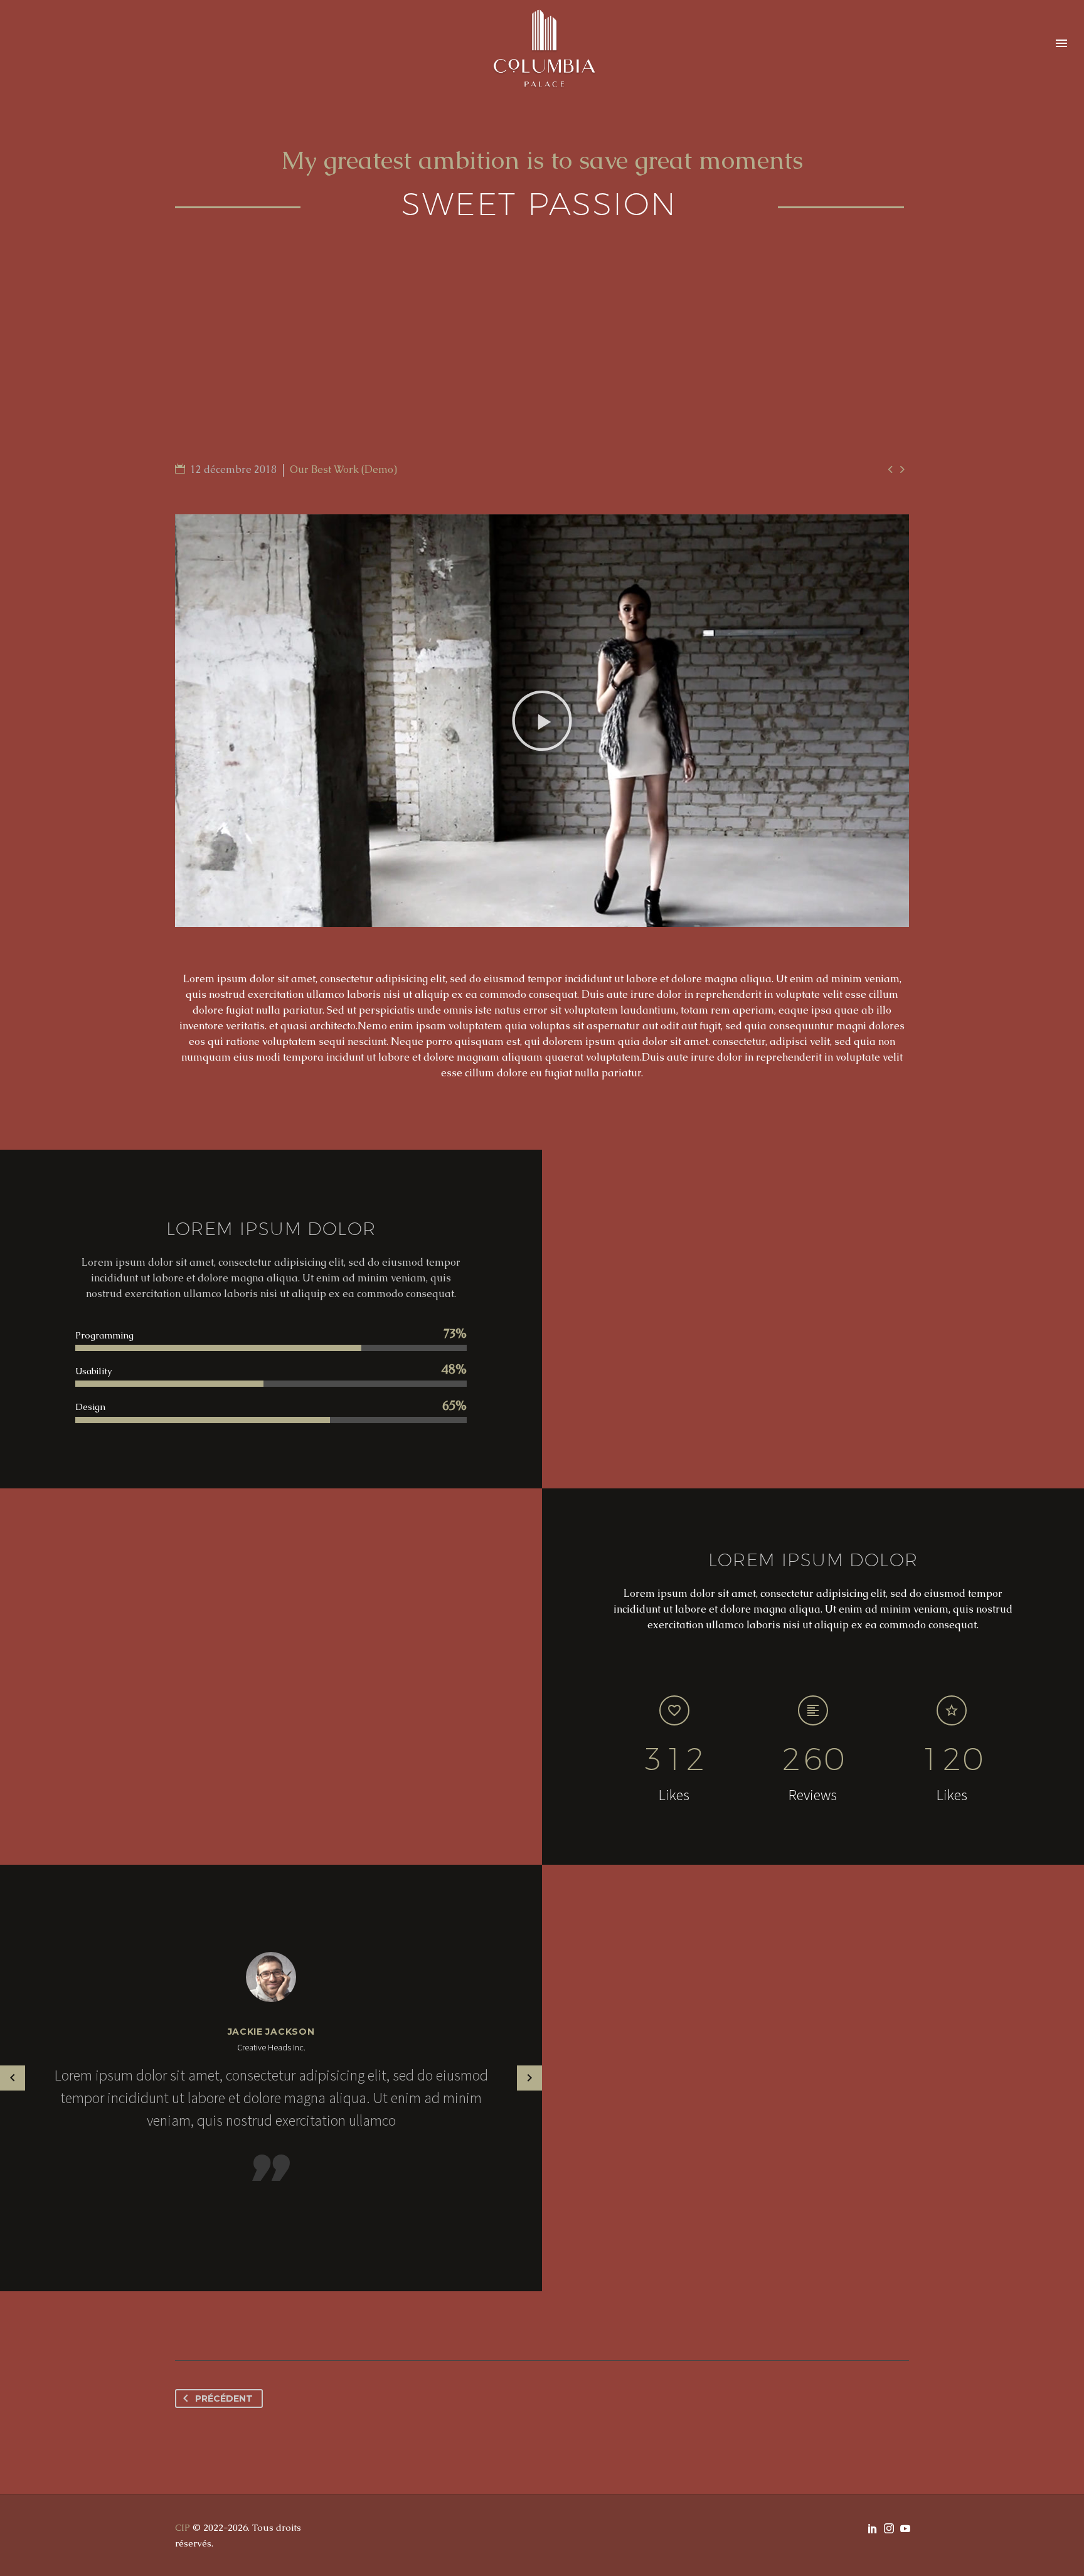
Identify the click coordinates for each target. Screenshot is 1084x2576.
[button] (542, 721)
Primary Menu (1061, 44)
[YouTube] (905, 2528)
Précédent (224, 2398)
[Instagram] (889, 2528)
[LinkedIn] (873, 2528)
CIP (183, 2527)
